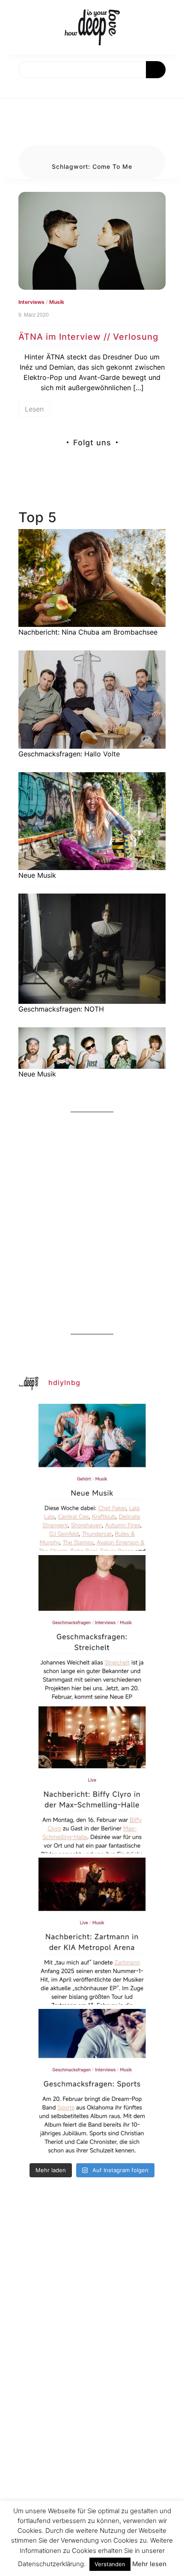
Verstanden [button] (110, 2564)
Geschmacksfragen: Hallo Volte (69, 754)
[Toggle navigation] (16, 88)
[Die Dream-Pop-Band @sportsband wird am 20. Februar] (92, 2082)
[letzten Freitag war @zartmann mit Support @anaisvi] (92, 1931)
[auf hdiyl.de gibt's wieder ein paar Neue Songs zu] (92, 1477)
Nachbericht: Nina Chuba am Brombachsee (88, 632)
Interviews (31, 302)
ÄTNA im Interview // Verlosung (88, 337)
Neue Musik (37, 875)
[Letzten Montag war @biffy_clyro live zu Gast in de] (92, 1780)
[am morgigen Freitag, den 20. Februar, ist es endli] (92, 1629)
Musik (57, 302)
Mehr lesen (149, 2564)
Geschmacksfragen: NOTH (61, 1009)
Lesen (34, 409)
